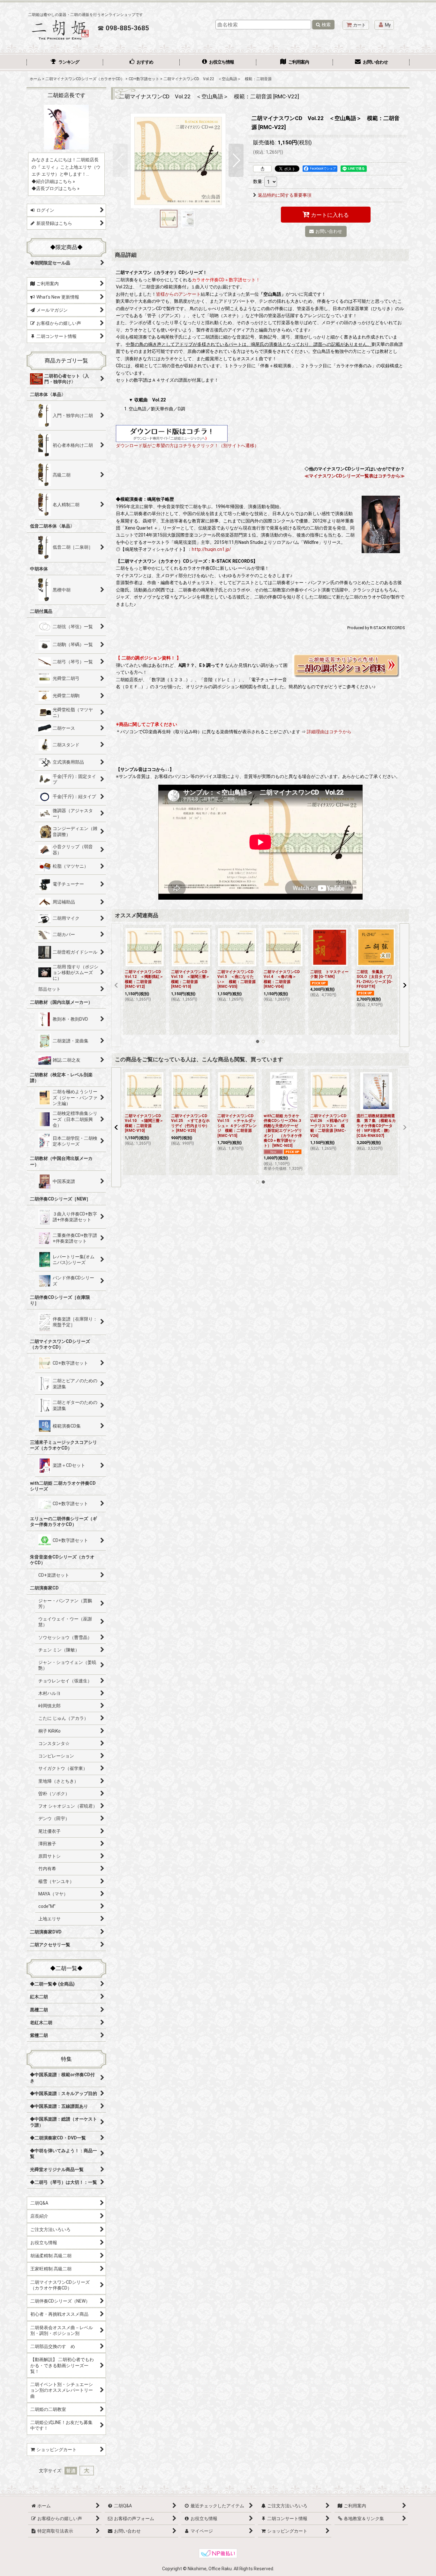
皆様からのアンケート (178, 294)
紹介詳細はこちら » (56, 181)
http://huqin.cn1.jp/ (211, 549)
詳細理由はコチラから (329, 732)
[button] (120, 160)
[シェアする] (262, 169)
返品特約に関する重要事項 (285, 195)
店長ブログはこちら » (58, 188)
